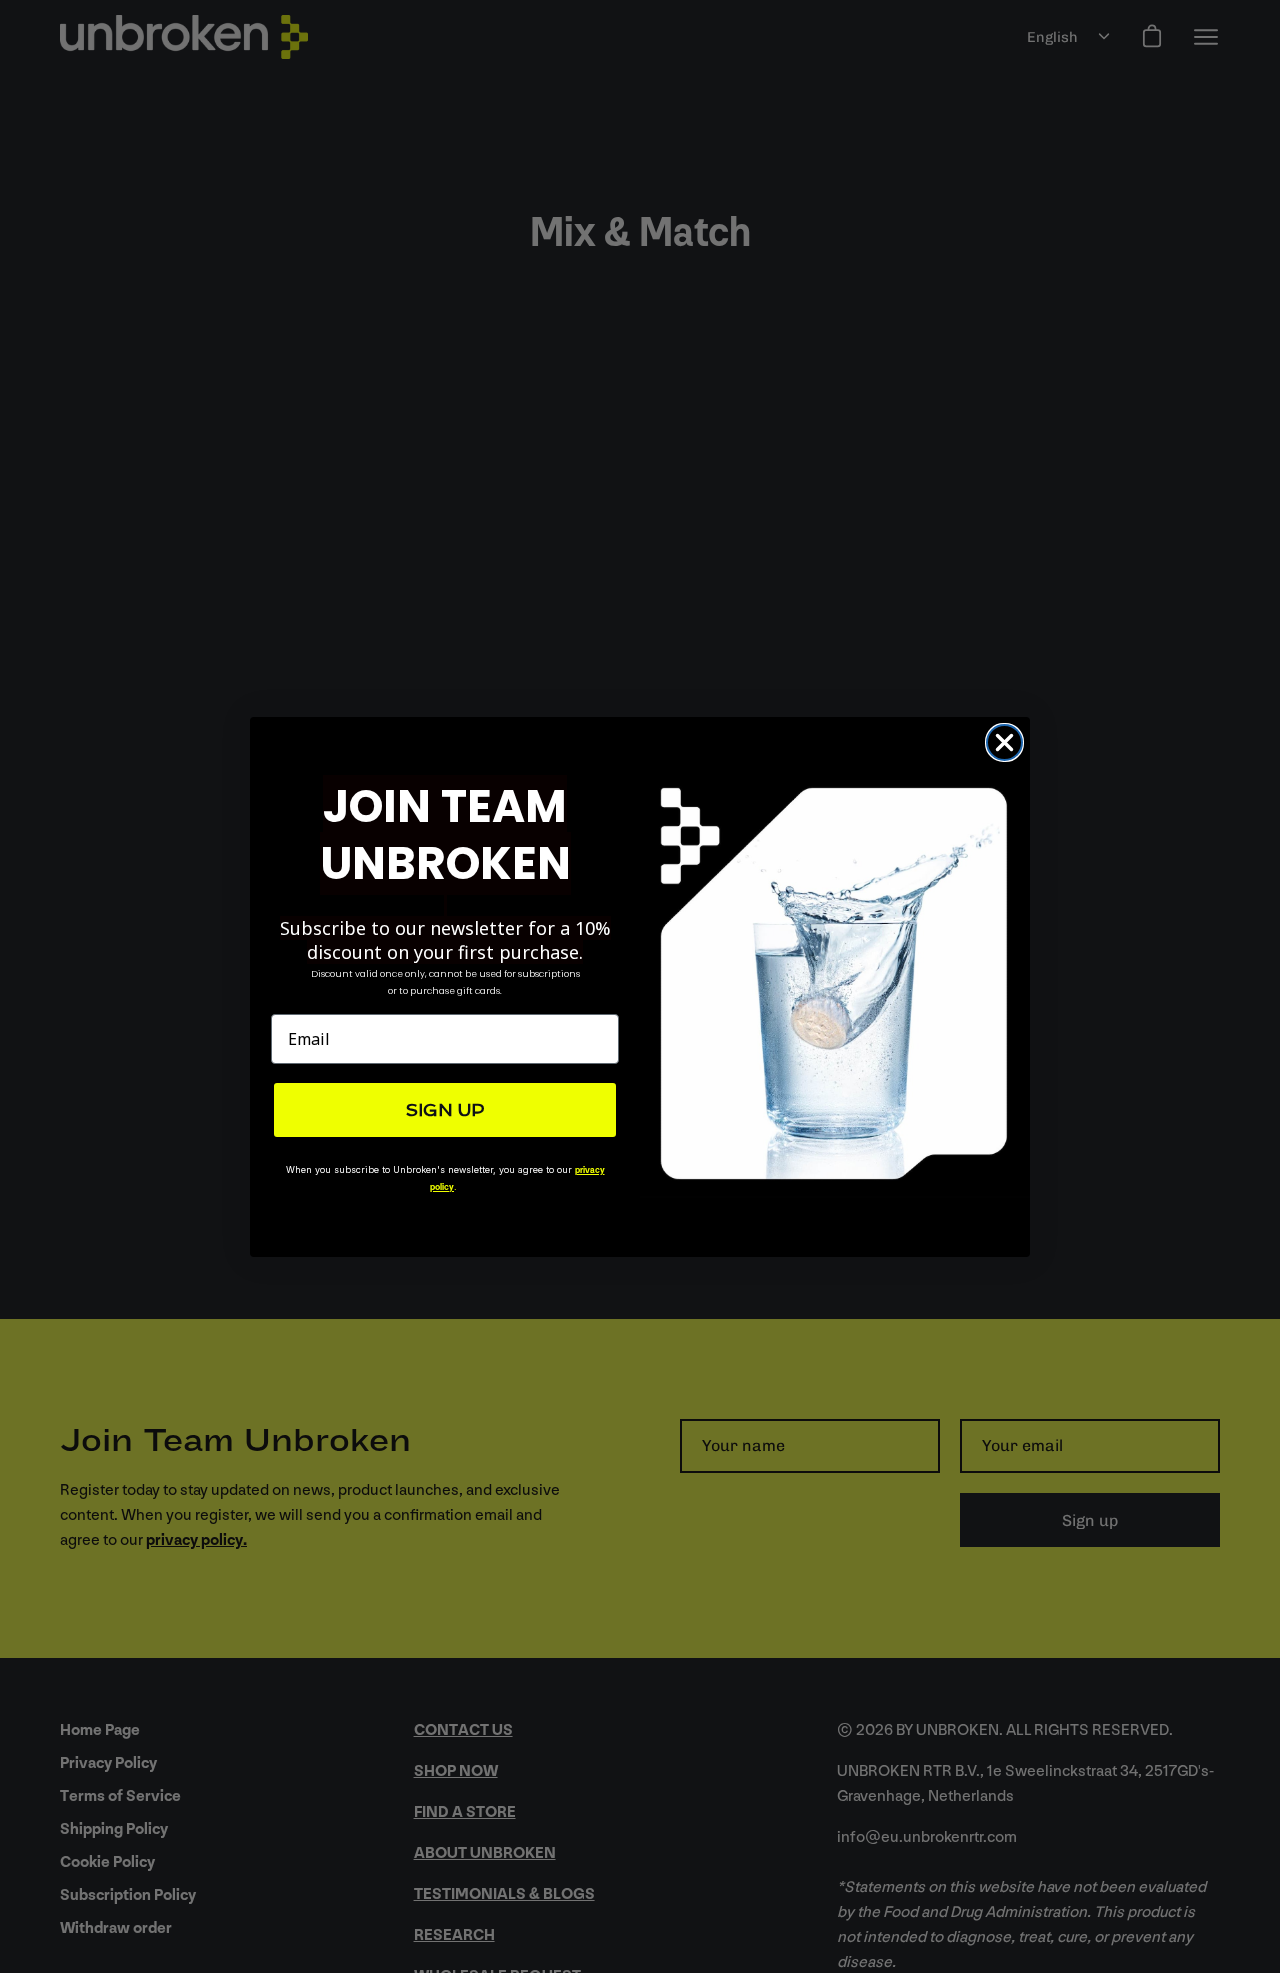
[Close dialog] (1004, 742)
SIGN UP (445, 1109)
